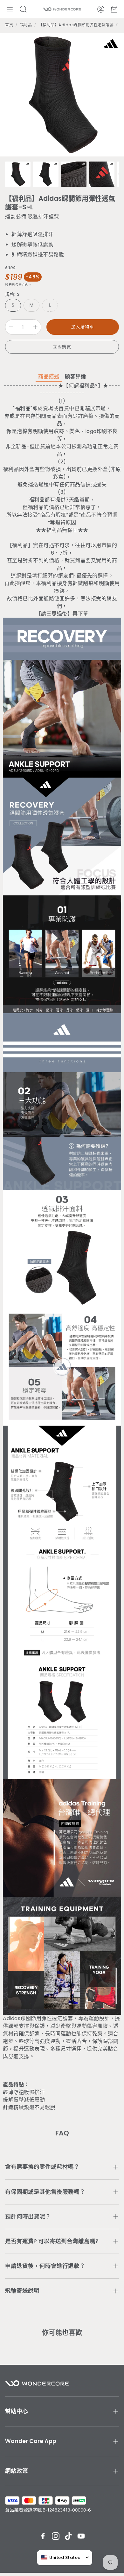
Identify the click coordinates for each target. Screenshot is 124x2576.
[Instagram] (56, 2536)
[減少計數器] (11, 327)
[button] (10, 9)
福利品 (26, 25)
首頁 (9, 25)
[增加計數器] (35, 327)
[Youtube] (81, 2536)
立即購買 (62, 347)
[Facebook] (43, 2536)
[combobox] (60, 2558)
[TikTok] (68, 2536)
